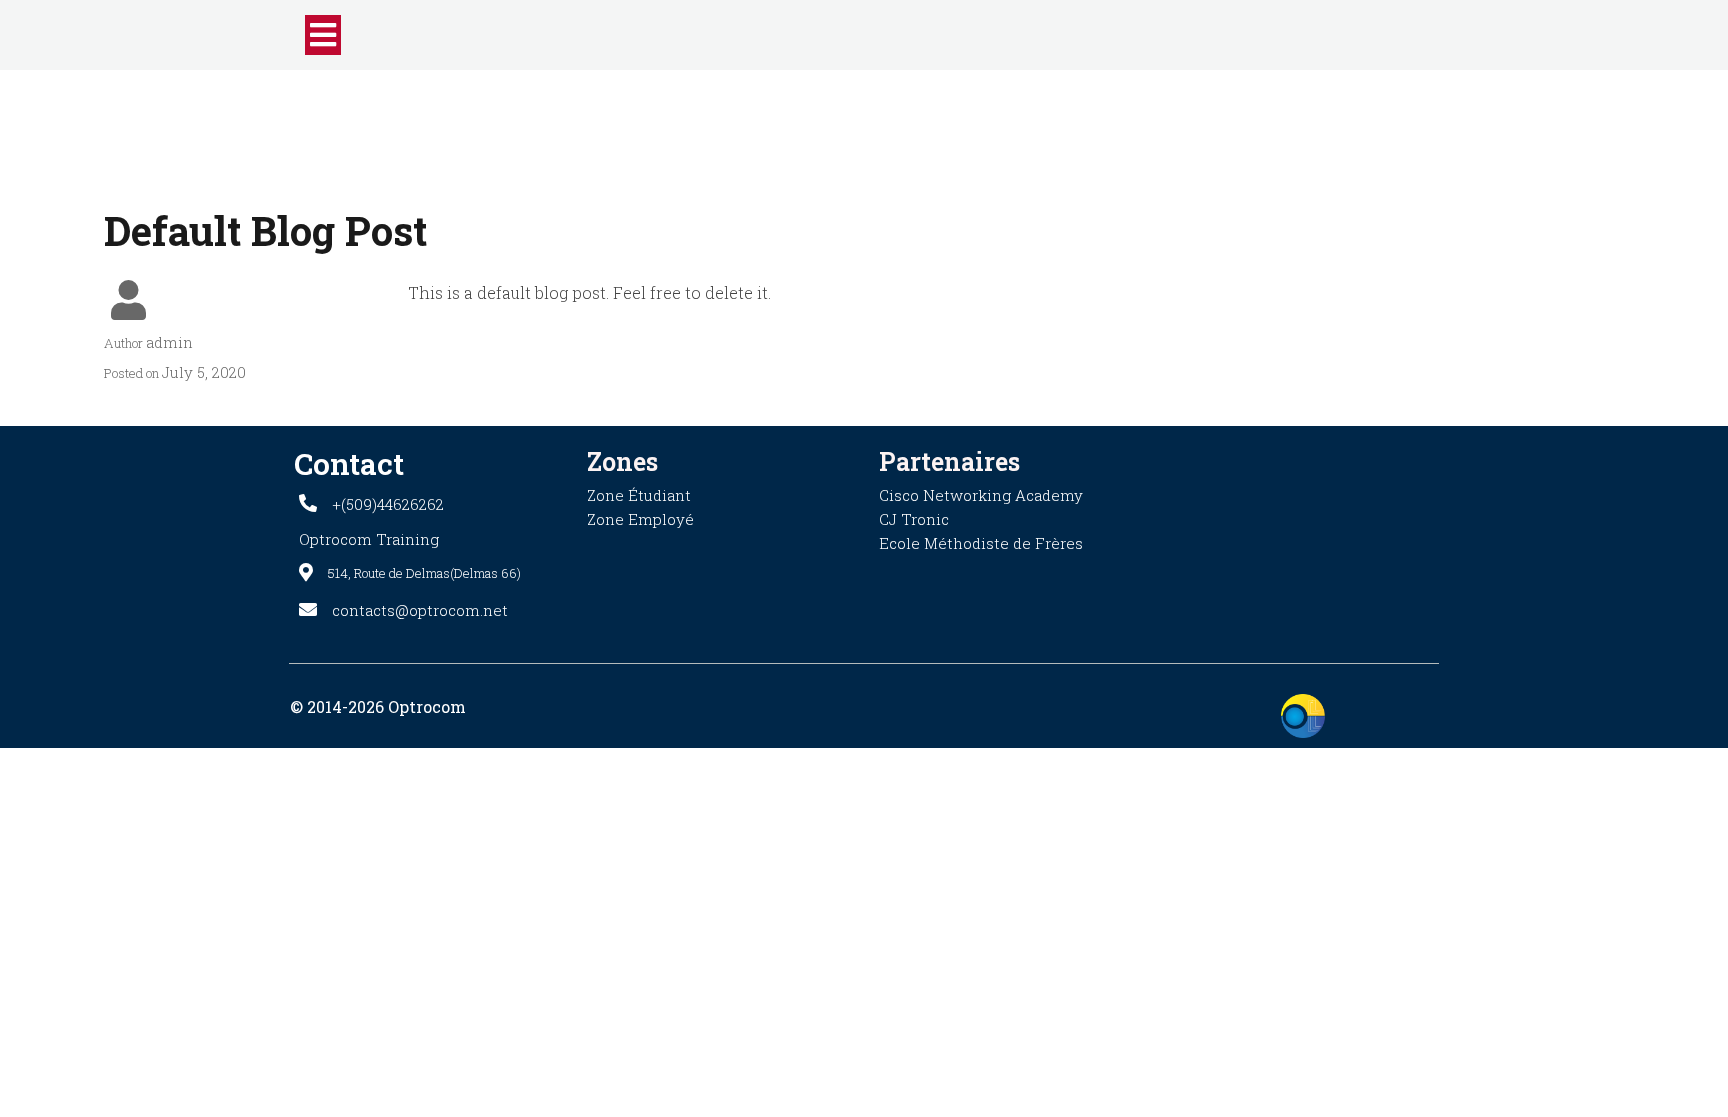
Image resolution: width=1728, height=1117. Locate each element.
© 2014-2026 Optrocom (378, 706)
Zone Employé (640, 519)
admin (169, 342)
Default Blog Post (265, 230)
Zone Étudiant (639, 495)
